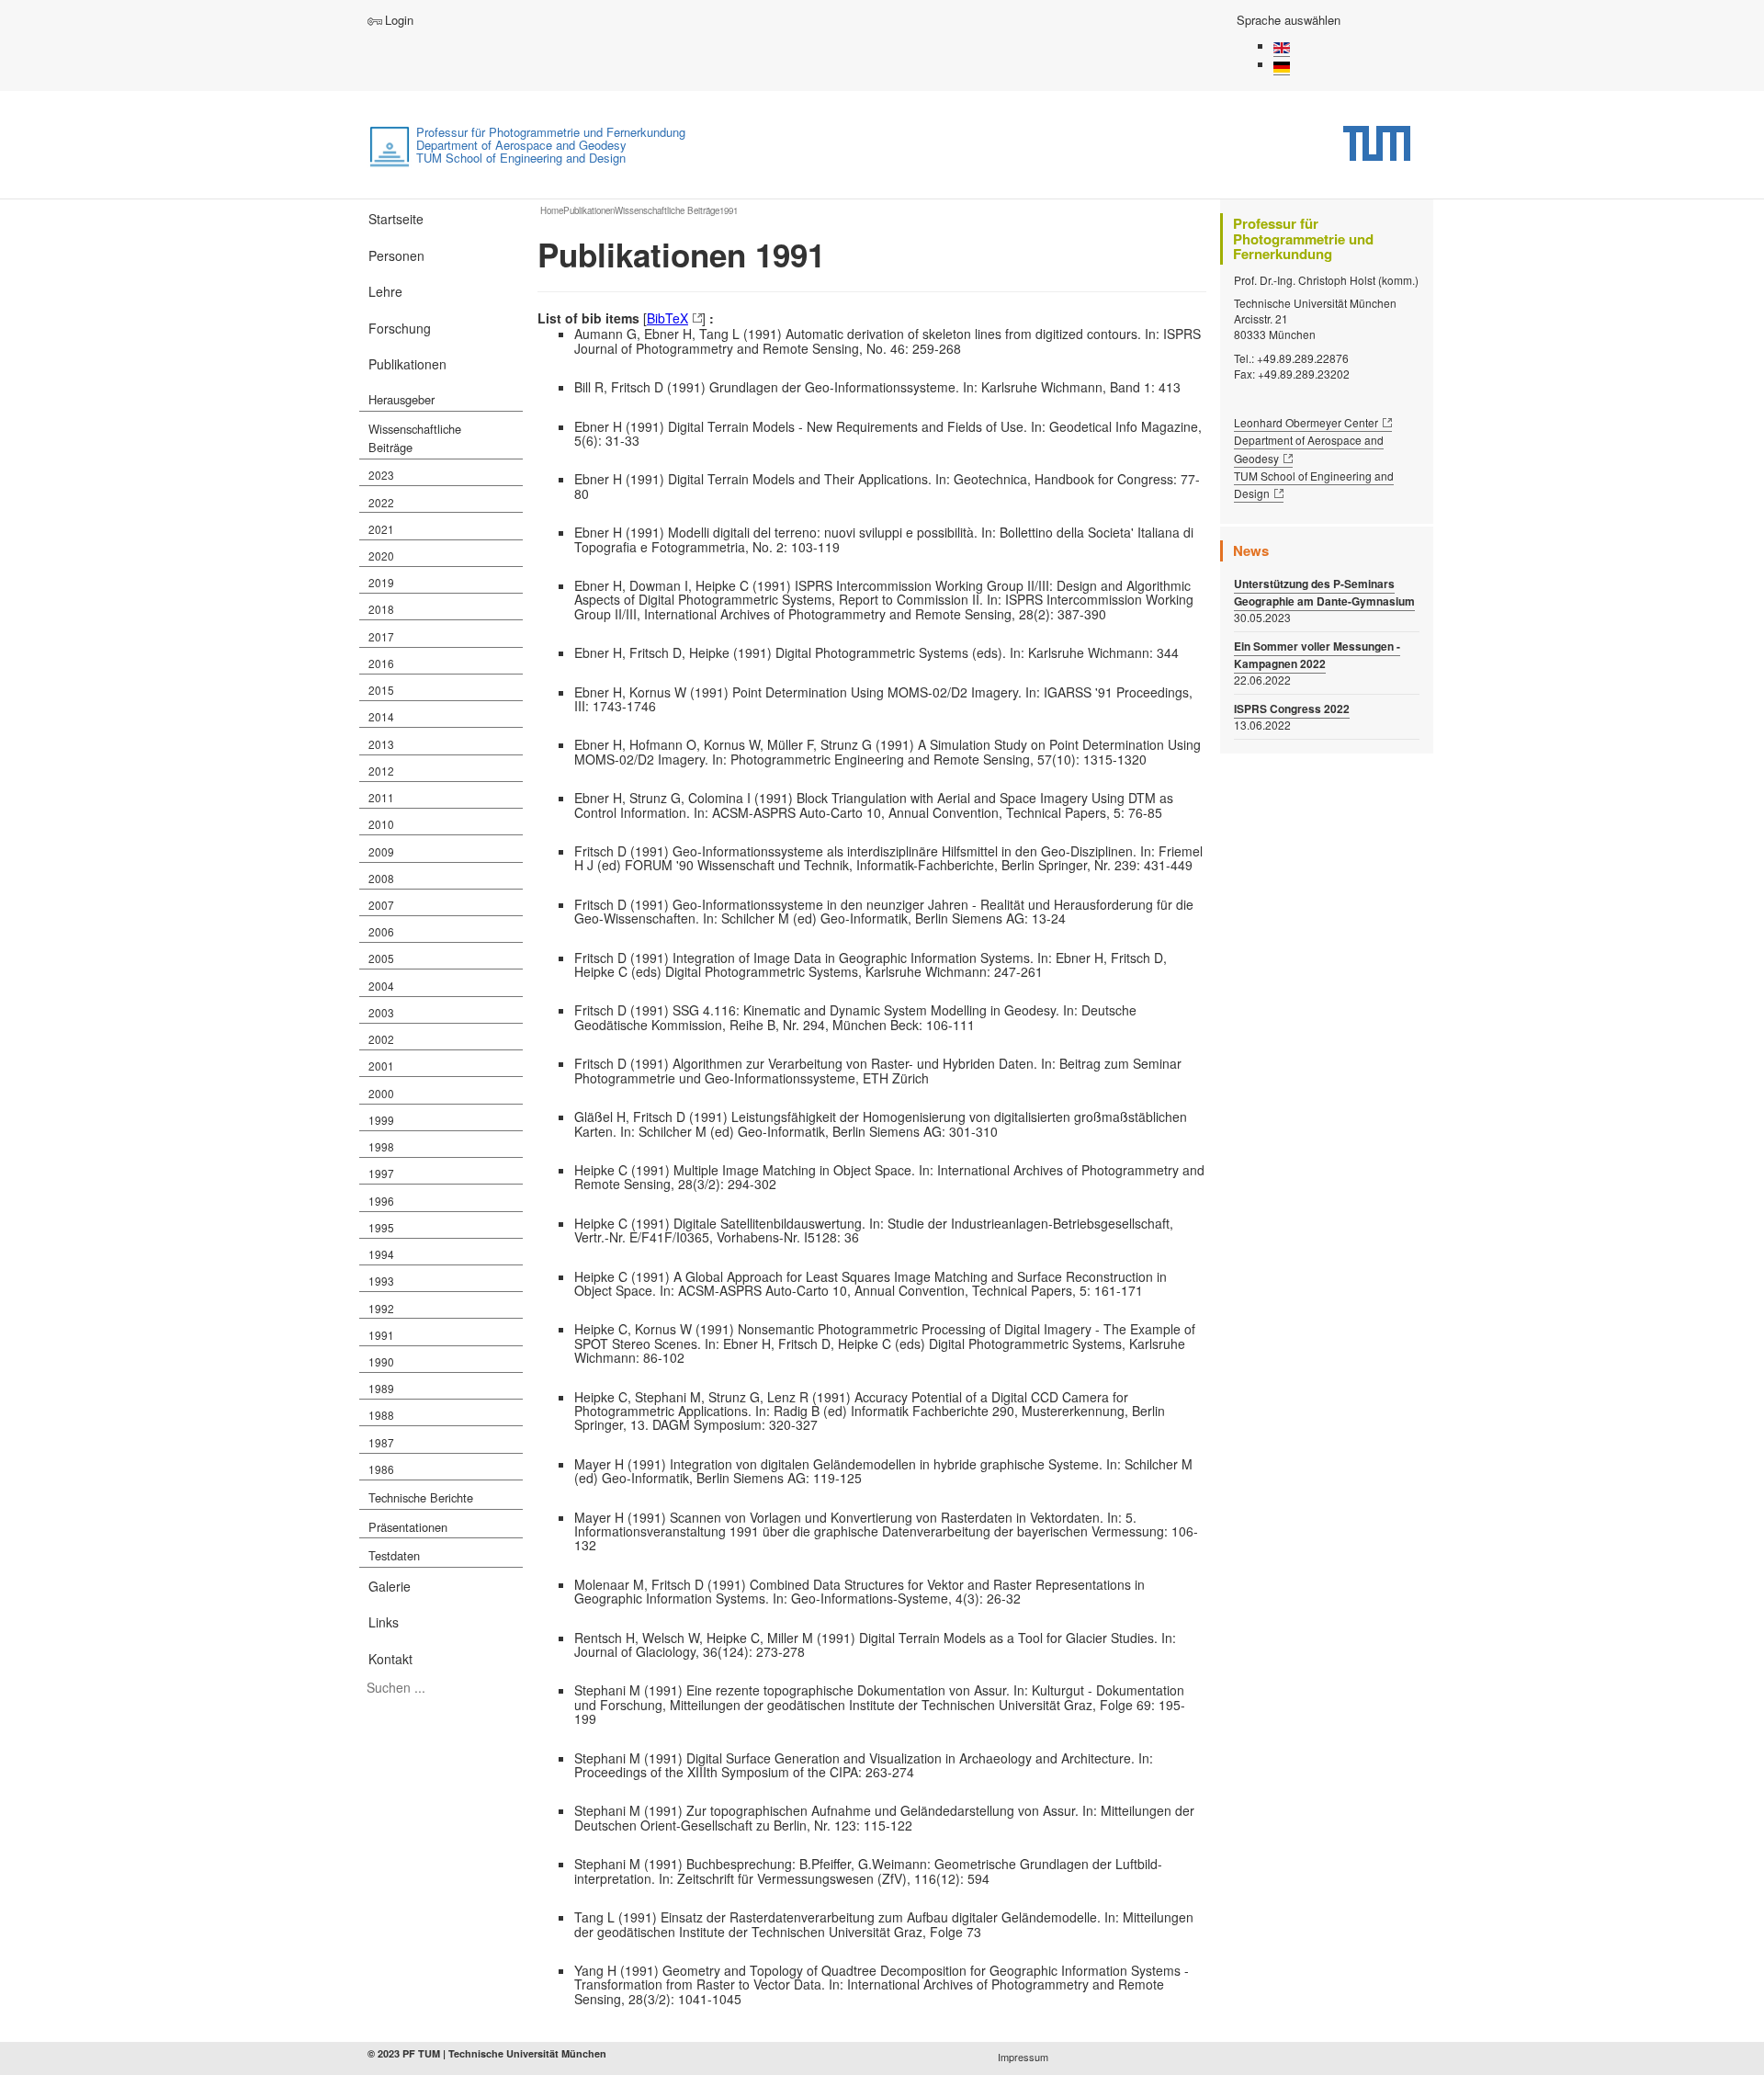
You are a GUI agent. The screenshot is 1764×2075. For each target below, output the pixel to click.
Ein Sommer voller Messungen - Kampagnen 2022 (1317, 655)
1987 (381, 1442)
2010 (381, 824)
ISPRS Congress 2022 (1292, 709)
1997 (381, 1173)
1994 (381, 1254)
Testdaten (394, 1555)
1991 (381, 1335)
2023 (381, 475)
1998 (381, 1146)
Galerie (390, 1586)
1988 (381, 1415)
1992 (381, 1308)
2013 (381, 744)
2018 (381, 609)
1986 (381, 1469)
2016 (381, 663)
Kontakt (390, 1659)
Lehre (385, 291)
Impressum (1023, 2057)
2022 (381, 502)
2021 (381, 529)
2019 (381, 582)
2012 (381, 771)
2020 (381, 556)
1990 (381, 1361)
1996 (381, 1201)
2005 (381, 958)
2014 (381, 716)
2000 (381, 1093)
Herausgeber (401, 399)
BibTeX (667, 318)
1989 (381, 1388)
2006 (381, 931)
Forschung (400, 328)
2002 (381, 1039)
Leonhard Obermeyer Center (1306, 422)
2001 (381, 1066)
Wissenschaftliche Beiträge (415, 438)
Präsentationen (408, 1527)
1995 (381, 1227)
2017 (381, 636)
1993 (381, 1281)
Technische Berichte (421, 1497)
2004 (381, 986)
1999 (381, 1120)
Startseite (396, 219)
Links (384, 1622)
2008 (381, 878)
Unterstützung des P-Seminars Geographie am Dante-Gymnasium (1324, 593)
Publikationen (407, 364)
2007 (381, 905)
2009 (381, 851)
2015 (381, 690)
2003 (381, 1012)
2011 (381, 797)
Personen (396, 255)
